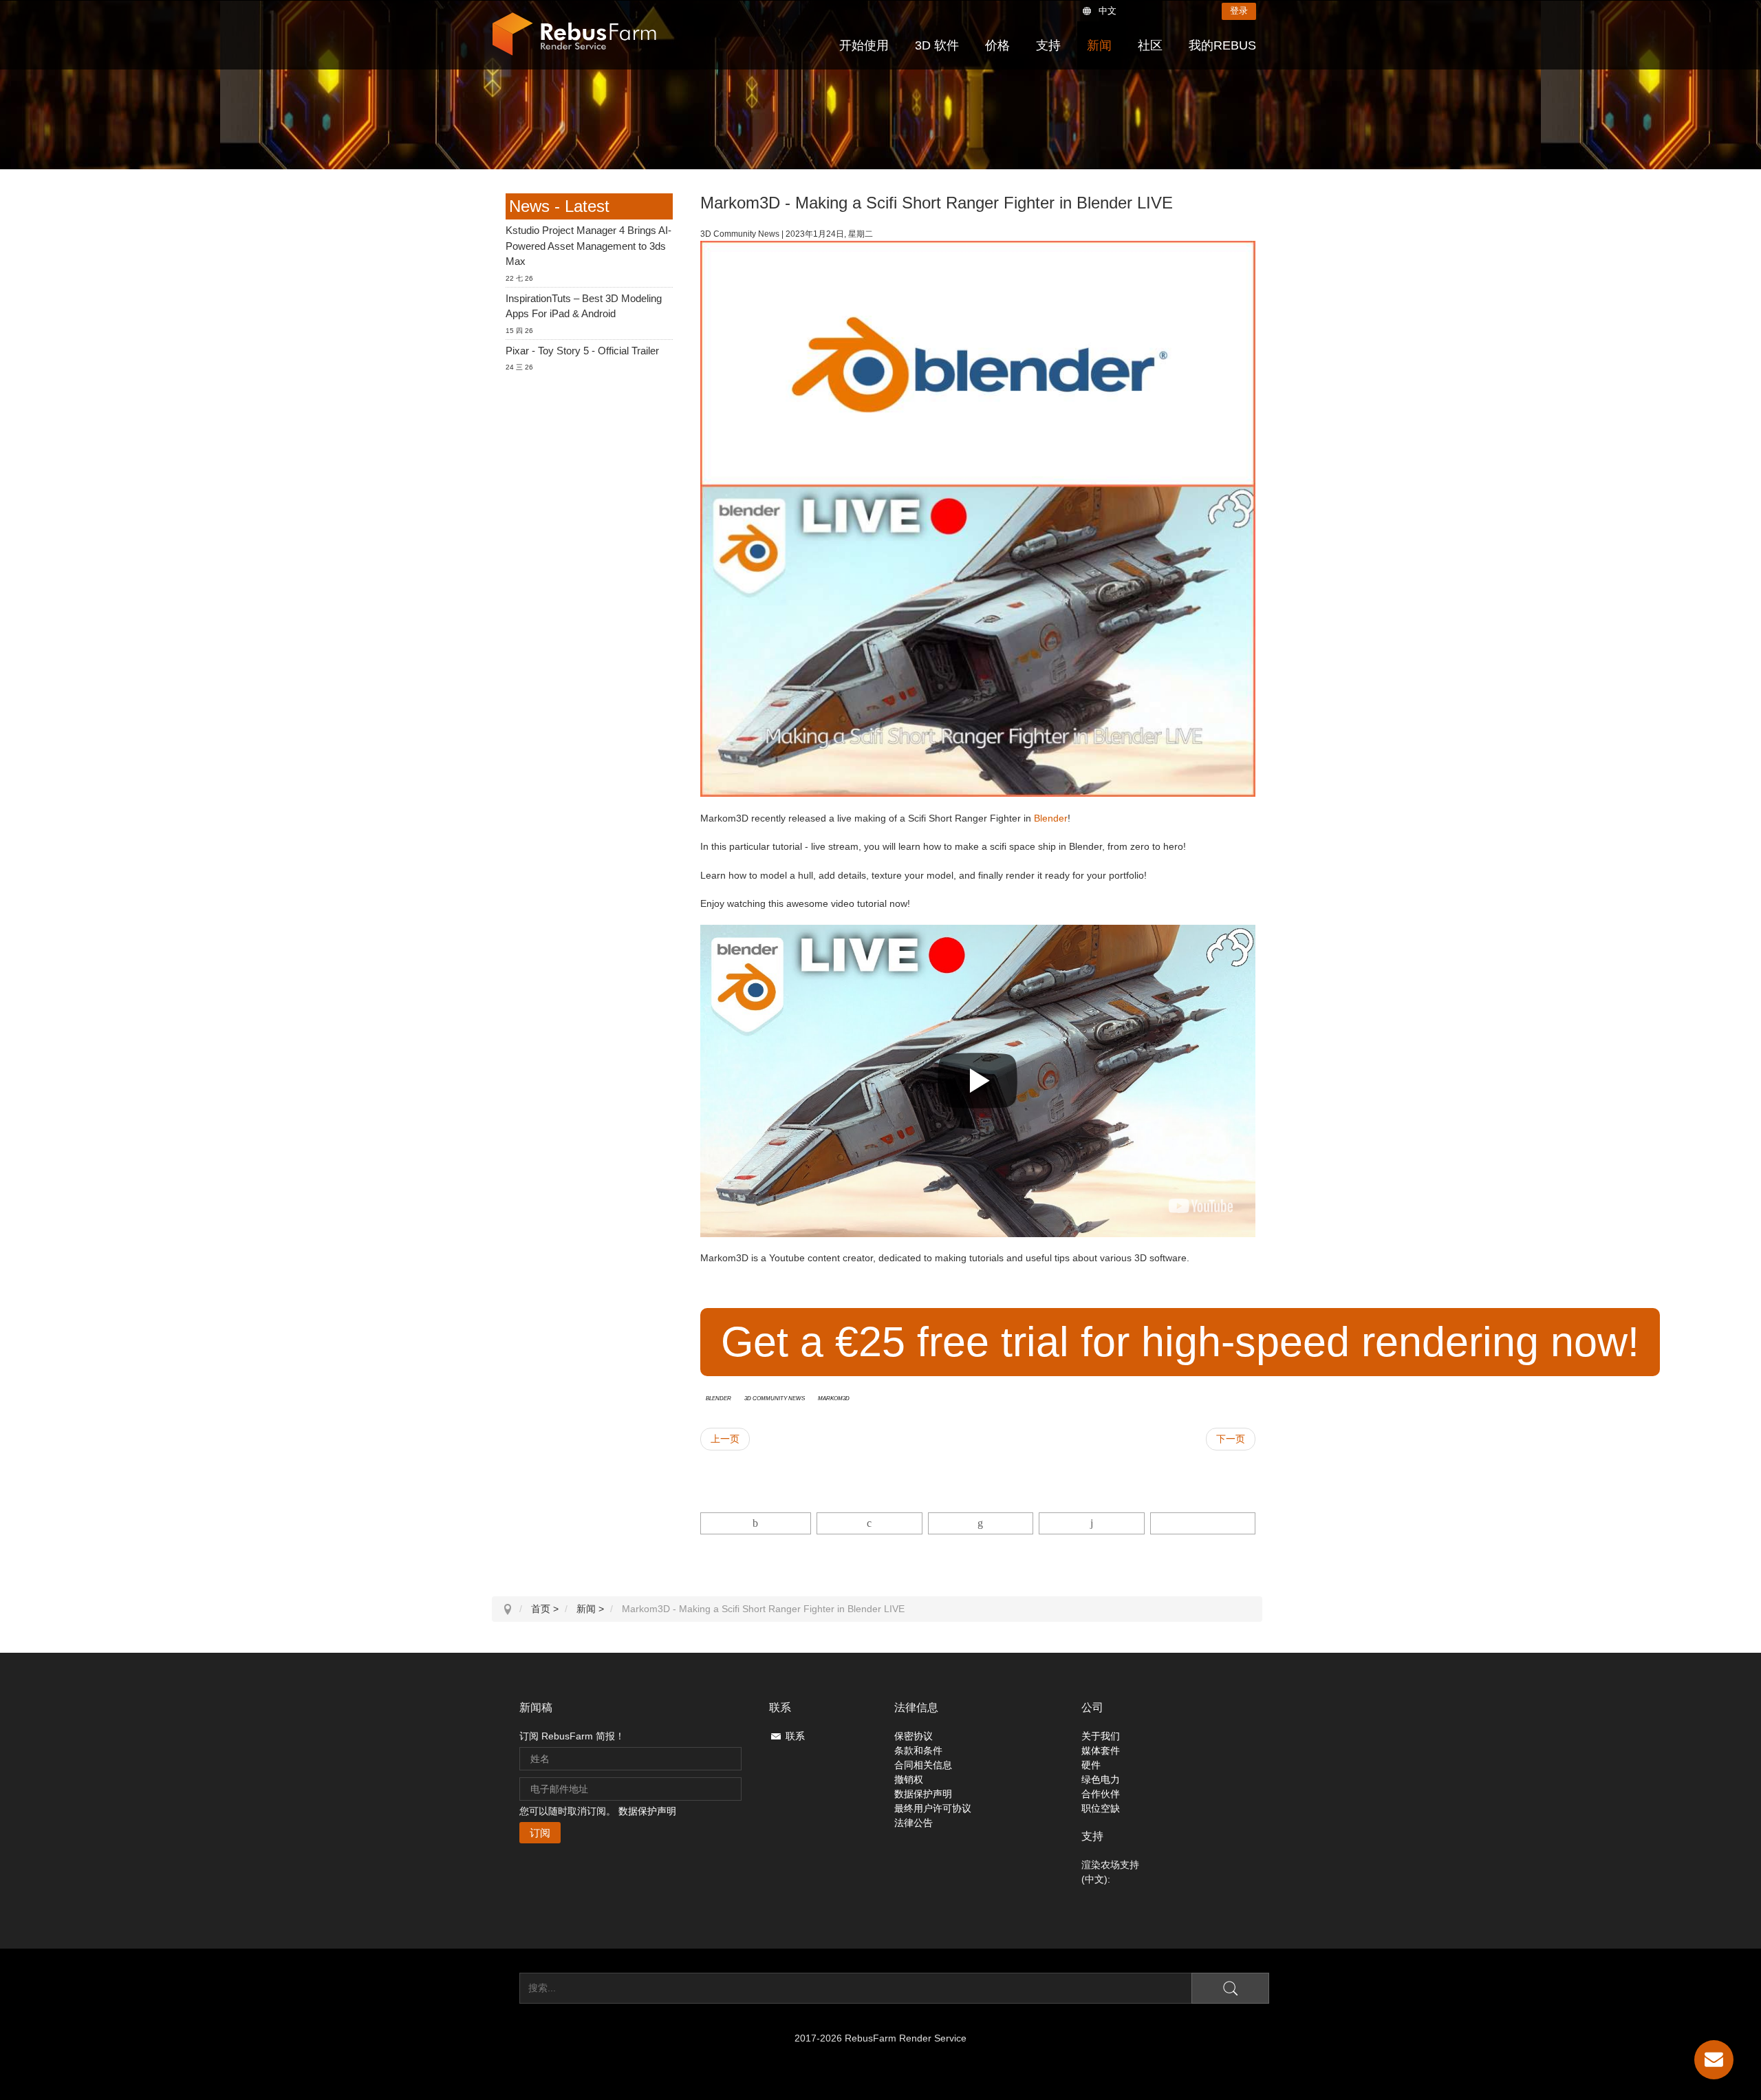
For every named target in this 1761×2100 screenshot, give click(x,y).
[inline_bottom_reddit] (1091, 1523)
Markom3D (834, 1397)
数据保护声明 (647, 1811)
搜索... (506, 1988)
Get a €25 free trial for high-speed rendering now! (1180, 1342)
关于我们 (1101, 1736)
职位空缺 (1101, 1808)
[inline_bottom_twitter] (869, 1523)
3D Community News (775, 1397)
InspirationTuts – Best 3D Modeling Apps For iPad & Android (584, 306)
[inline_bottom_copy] (1203, 1523)
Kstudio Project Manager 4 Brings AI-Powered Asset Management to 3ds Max (588, 246)
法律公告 (914, 1823)
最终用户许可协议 (933, 1808)
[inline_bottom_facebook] (756, 1523)
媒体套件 (1101, 1750)
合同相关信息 (923, 1765)
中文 (1108, 11)
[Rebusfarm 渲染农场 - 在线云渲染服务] (574, 34)
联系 (795, 1736)
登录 (1239, 11)
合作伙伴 (1101, 1794)
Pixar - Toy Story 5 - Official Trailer (582, 351)
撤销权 (909, 1779)
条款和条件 (918, 1750)
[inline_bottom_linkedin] (981, 1523)
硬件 (1091, 1765)
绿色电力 (1101, 1779)
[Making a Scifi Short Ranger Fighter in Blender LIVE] (1201, 1206)
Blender (1051, 818)
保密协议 (914, 1736)
